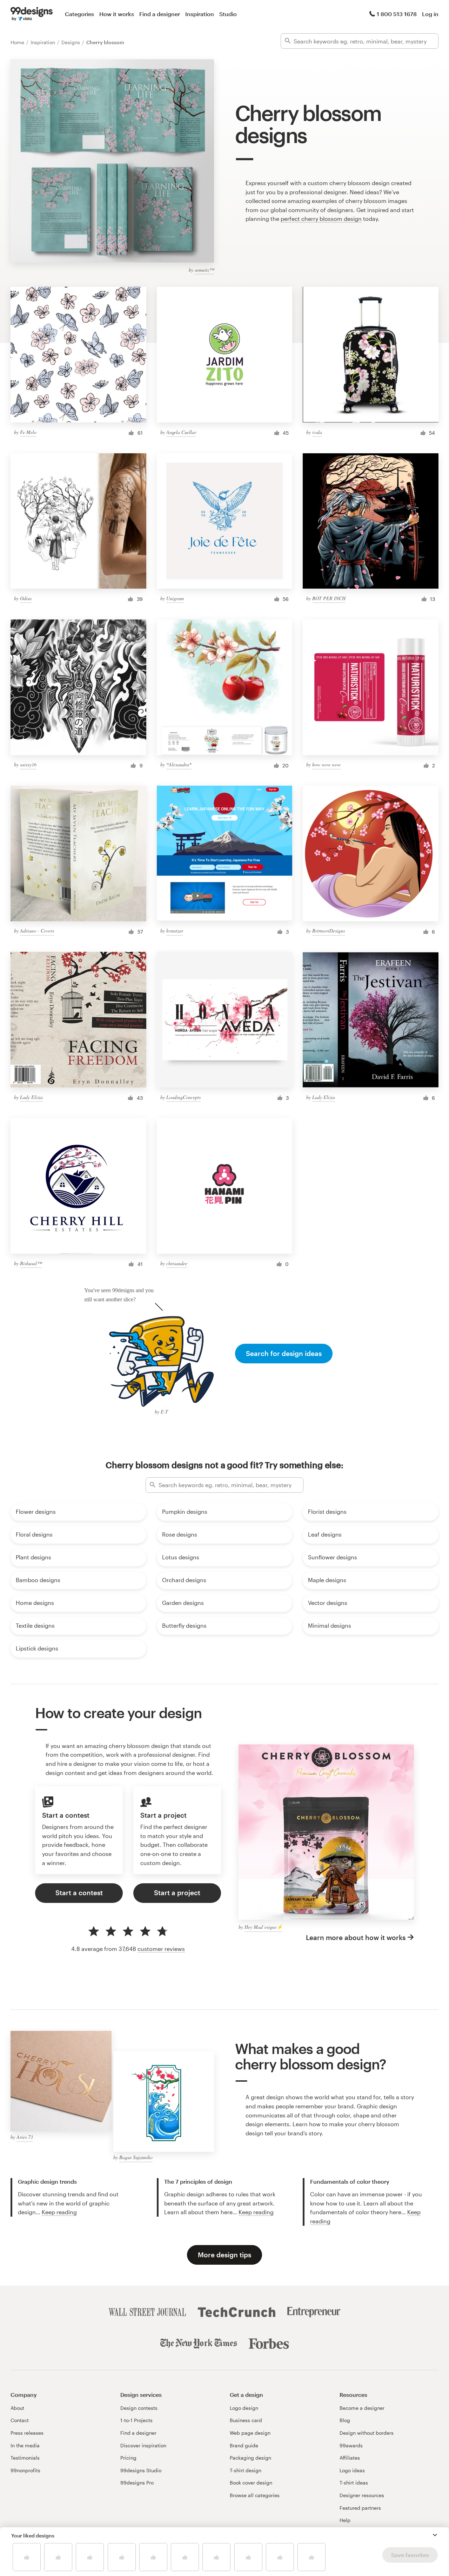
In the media (25, 2445)
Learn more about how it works (356, 1937)
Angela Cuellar (181, 432)
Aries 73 (25, 2137)
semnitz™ (204, 270)
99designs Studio (141, 2470)
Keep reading (59, 2212)
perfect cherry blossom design (321, 219)
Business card (246, 2420)
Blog (345, 2420)
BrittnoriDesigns (329, 931)
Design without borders (367, 2433)
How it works (117, 14)
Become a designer (362, 2408)
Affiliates (350, 2458)
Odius (26, 598)
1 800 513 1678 (397, 14)
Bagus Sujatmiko (136, 2157)
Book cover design (251, 2483)
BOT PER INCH (329, 598)
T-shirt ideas (354, 2483)
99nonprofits (25, 2470)
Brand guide (244, 2445)
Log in (430, 14)
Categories (79, 14)
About (17, 2408)
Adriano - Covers (37, 931)
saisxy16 (28, 764)
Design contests (139, 2408)
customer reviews (161, 1949)
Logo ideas (352, 2470)
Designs (71, 42)
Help (345, 2520)
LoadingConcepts (183, 1097)
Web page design (250, 2433)
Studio (228, 14)
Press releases (27, 2433)
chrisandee (177, 1263)
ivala (317, 432)
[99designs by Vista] (32, 14)
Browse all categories (255, 2495)
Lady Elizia (31, 1097)
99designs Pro (137, 2483)
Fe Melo (28, 432)
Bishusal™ (31, 1263)
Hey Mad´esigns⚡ (263, 1927)
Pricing (128, 2458)
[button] (435, 2535)
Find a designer (160, 14)
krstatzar (175, 931)
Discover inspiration (143, 2445)
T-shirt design (246, 2470)
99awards (351, 2445)
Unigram (175, 598)
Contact (20, 2420)
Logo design (244, 2408)
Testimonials (25, 2458)
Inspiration (200, 14)
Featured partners (360, 2508)
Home (18, 42)
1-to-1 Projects (136, 2420)
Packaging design (250, 2458)
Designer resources (362, 2495)
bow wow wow (326, 764)
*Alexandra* (179, 764)
